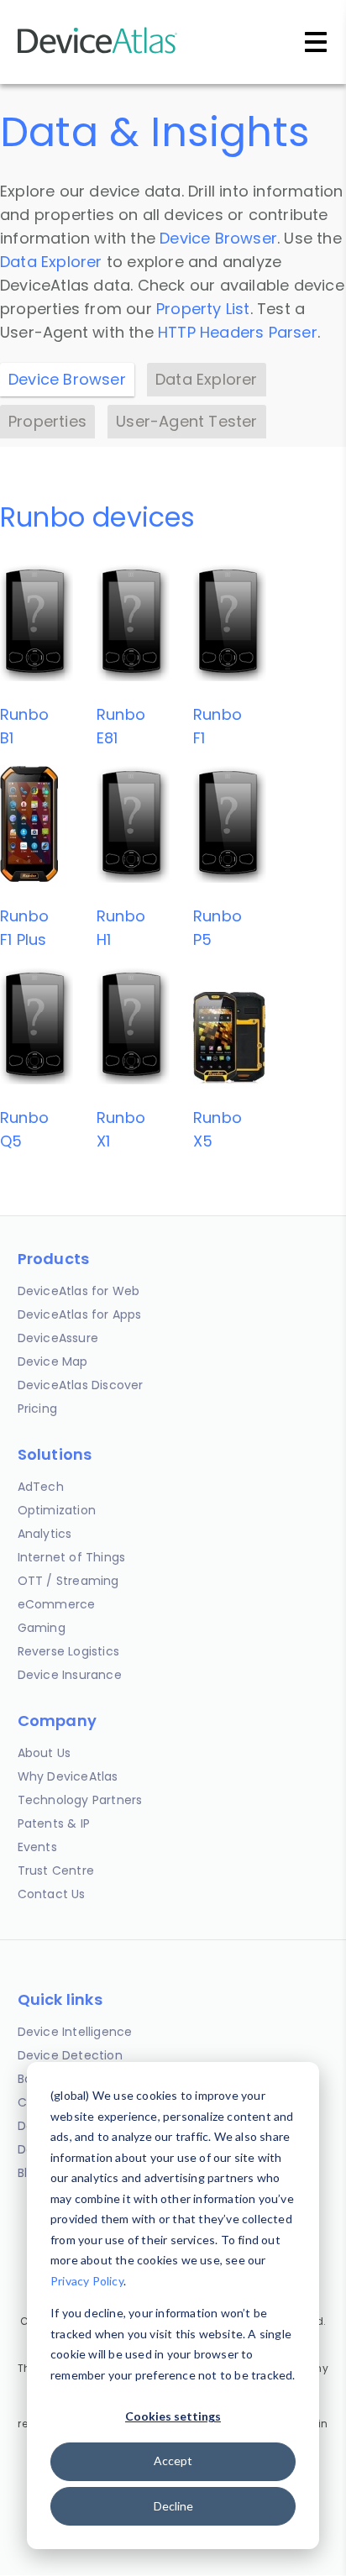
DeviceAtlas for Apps (80, 1314)
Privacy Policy (87, 2281)
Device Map (53, 1361)
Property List (203, 309)
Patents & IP (54, 1823)
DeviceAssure (58, 1338)
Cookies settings (173, 2416)
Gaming (42, 1628)
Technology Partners (80, 1800)
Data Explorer (51, 262)
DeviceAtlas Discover (81, 1385)
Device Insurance (70, 1675)
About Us (45, 1753)
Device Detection (70, 2055)
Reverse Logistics (68, 1651)
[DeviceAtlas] (97, 52)
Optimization (57, 1510)
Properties (47, 421)
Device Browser (218, 238)
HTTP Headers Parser (238, 332)
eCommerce (57, 1604)
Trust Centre (56, 1870)
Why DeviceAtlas (68, 1776)
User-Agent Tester (186, 421)
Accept (173, 2461)
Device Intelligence (75, 2032)
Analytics (45, 1534)
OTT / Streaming (68, 1581)
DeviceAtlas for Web (79, 1291)
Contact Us (52, 1894)
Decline (173, 2506)
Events (37, 1847)
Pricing (37, 1409)
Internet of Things (72, 1557)
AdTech (41, 1487)
